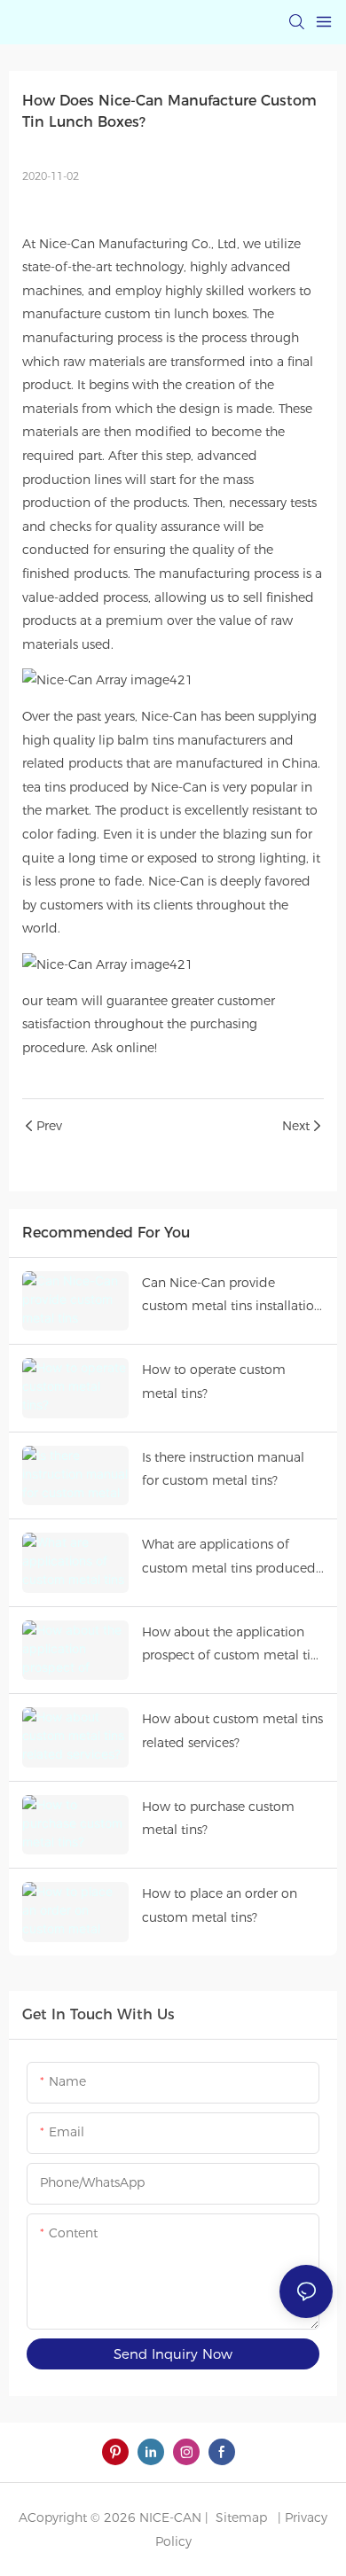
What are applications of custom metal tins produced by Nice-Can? (229, 1558)
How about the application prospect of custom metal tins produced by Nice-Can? (233, 1646)
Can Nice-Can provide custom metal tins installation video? (232, 1296)
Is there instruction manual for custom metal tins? (223, 1469)
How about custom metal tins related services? (232, 1731)
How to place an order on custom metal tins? (220, 1905)
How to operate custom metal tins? (214, 1382)
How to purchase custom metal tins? (218, 1819)
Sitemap (240, 2517)
